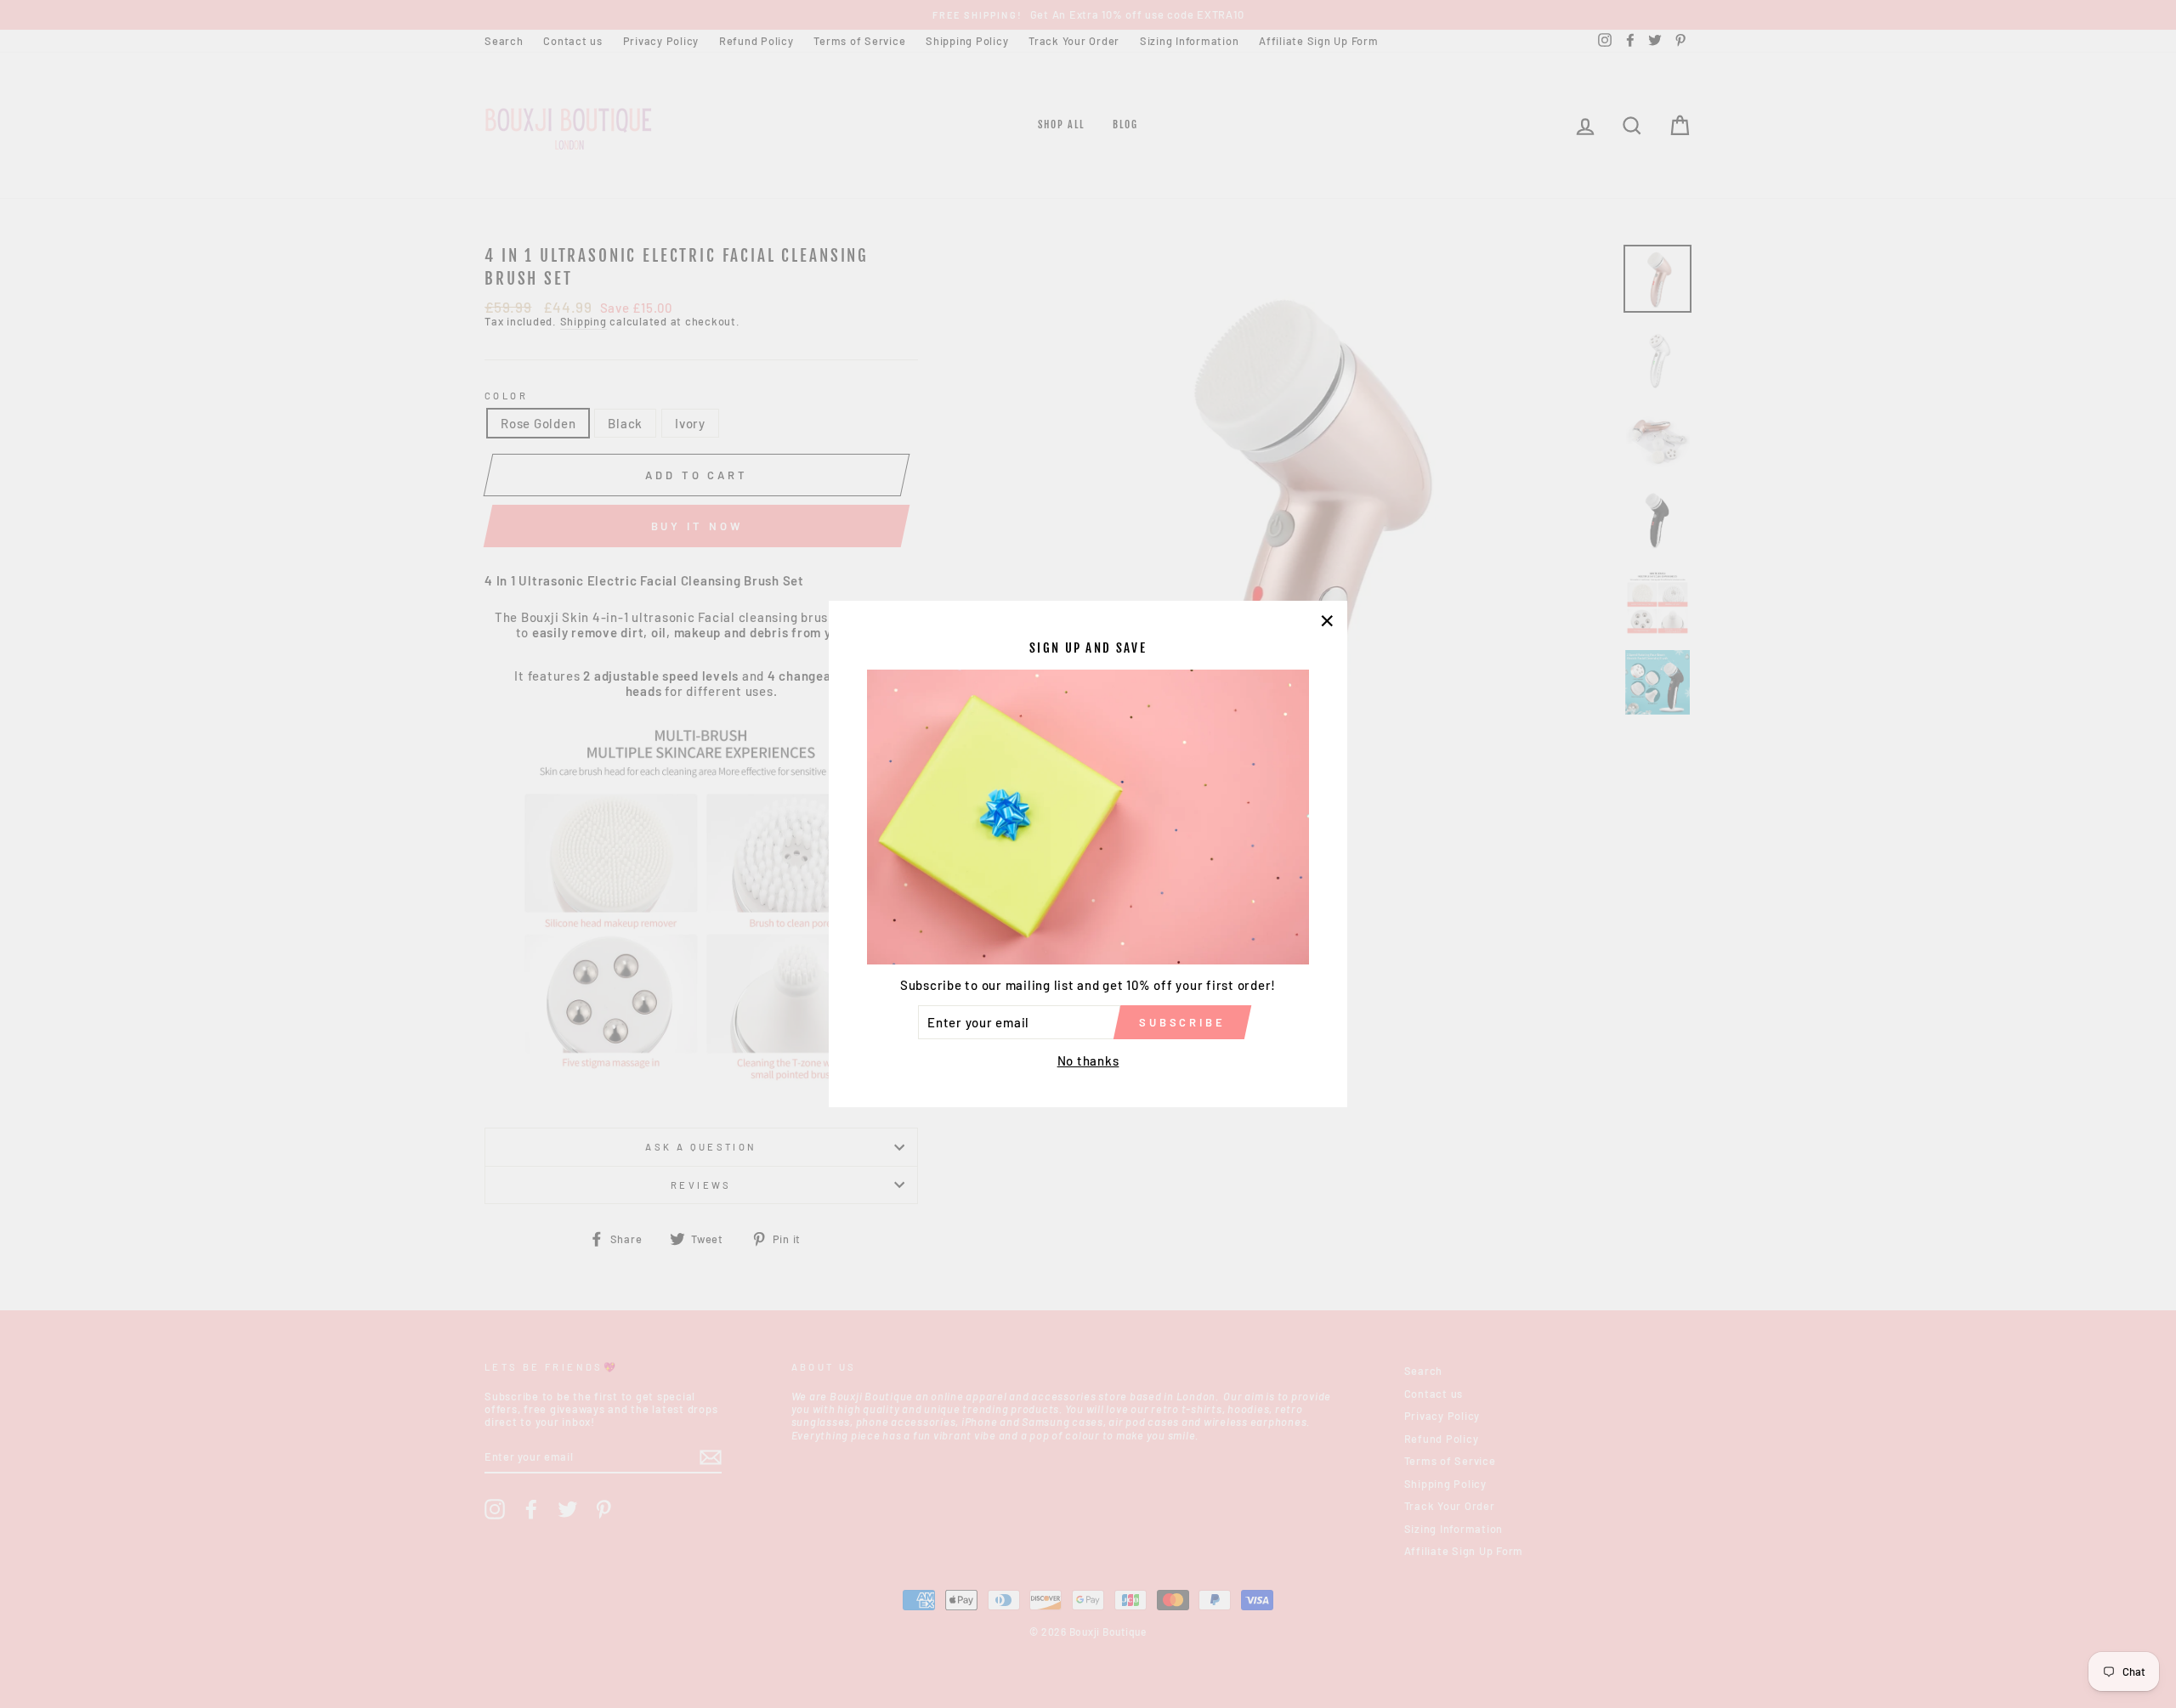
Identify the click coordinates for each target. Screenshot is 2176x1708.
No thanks (1088, 1060)
